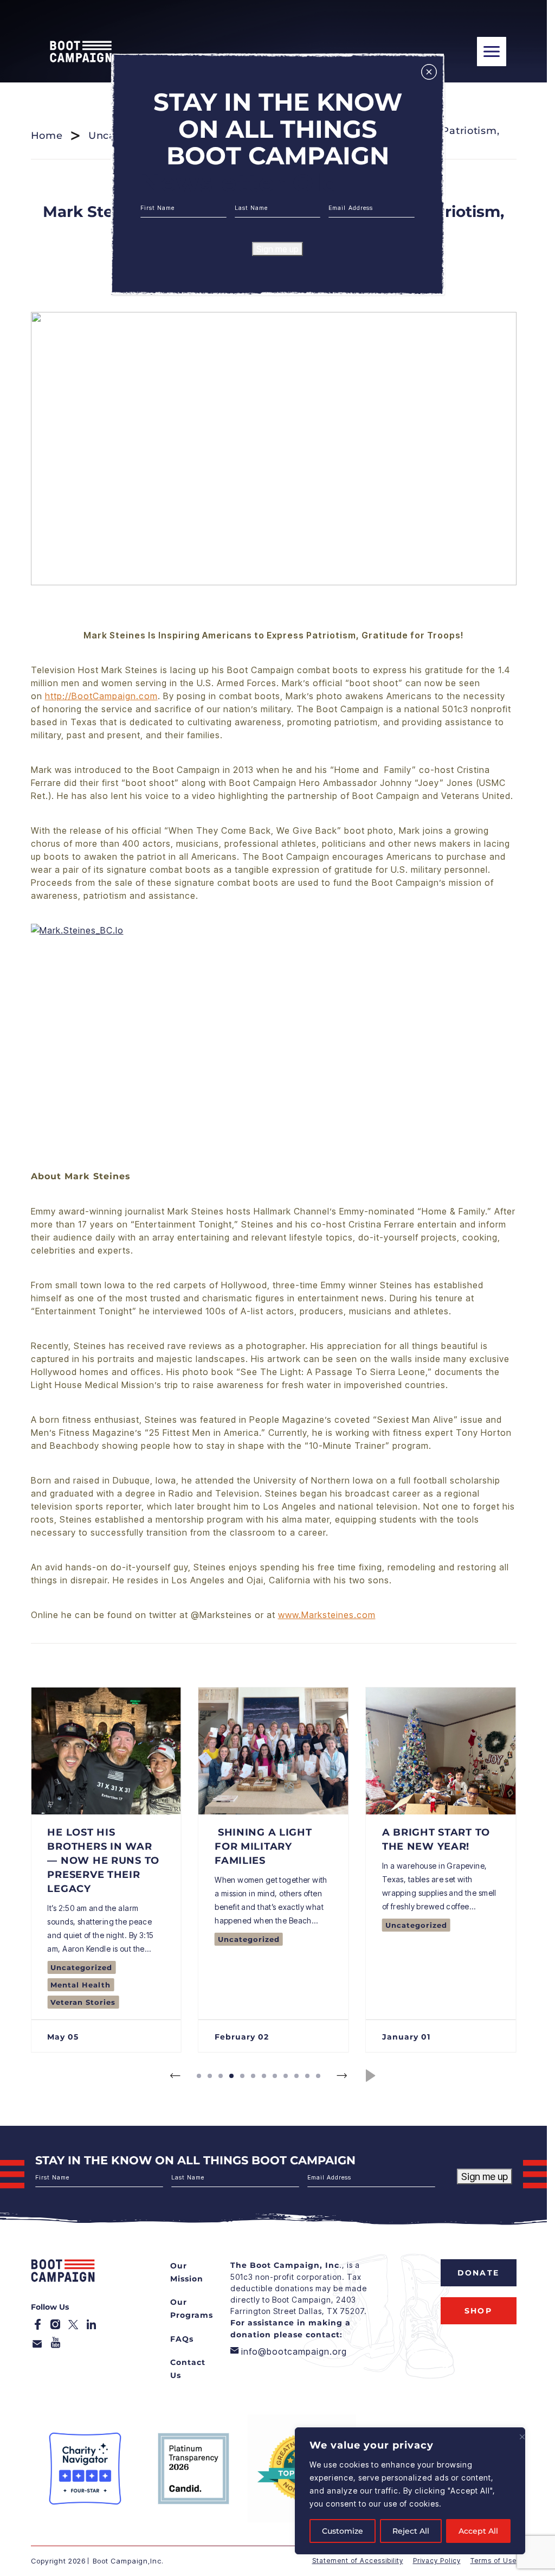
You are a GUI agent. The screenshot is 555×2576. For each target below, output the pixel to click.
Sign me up (277, 249)
